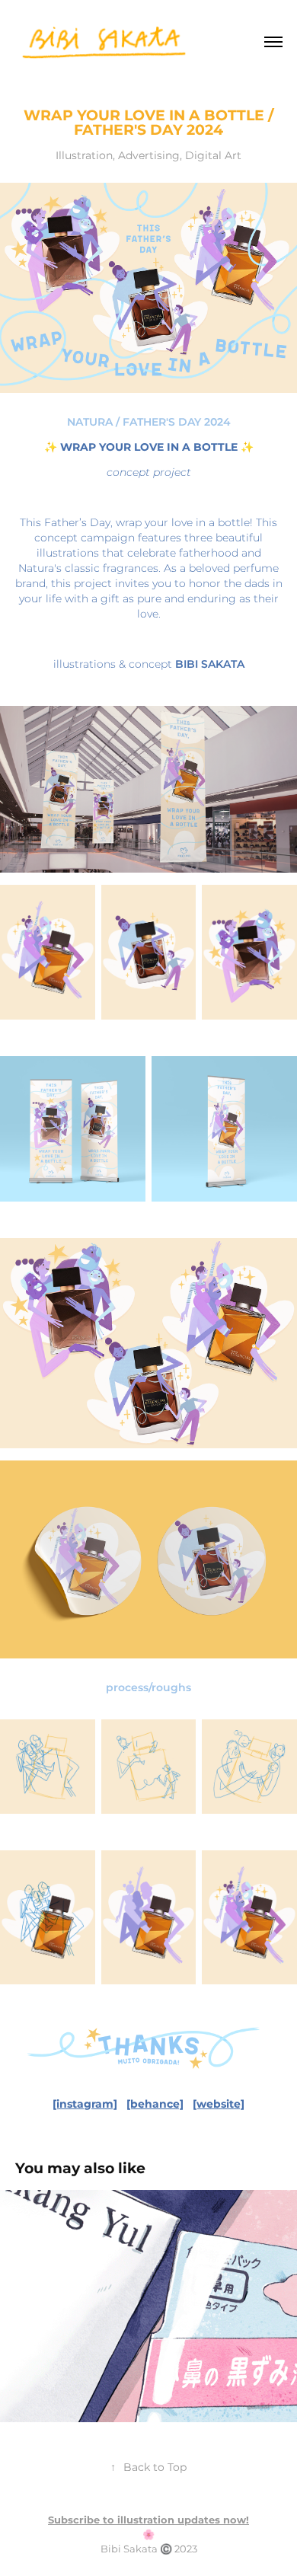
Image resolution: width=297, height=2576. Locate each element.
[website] (219, 2104)
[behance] (155, 2104)
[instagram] (85, 2104)
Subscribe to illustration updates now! (148, 2521)
